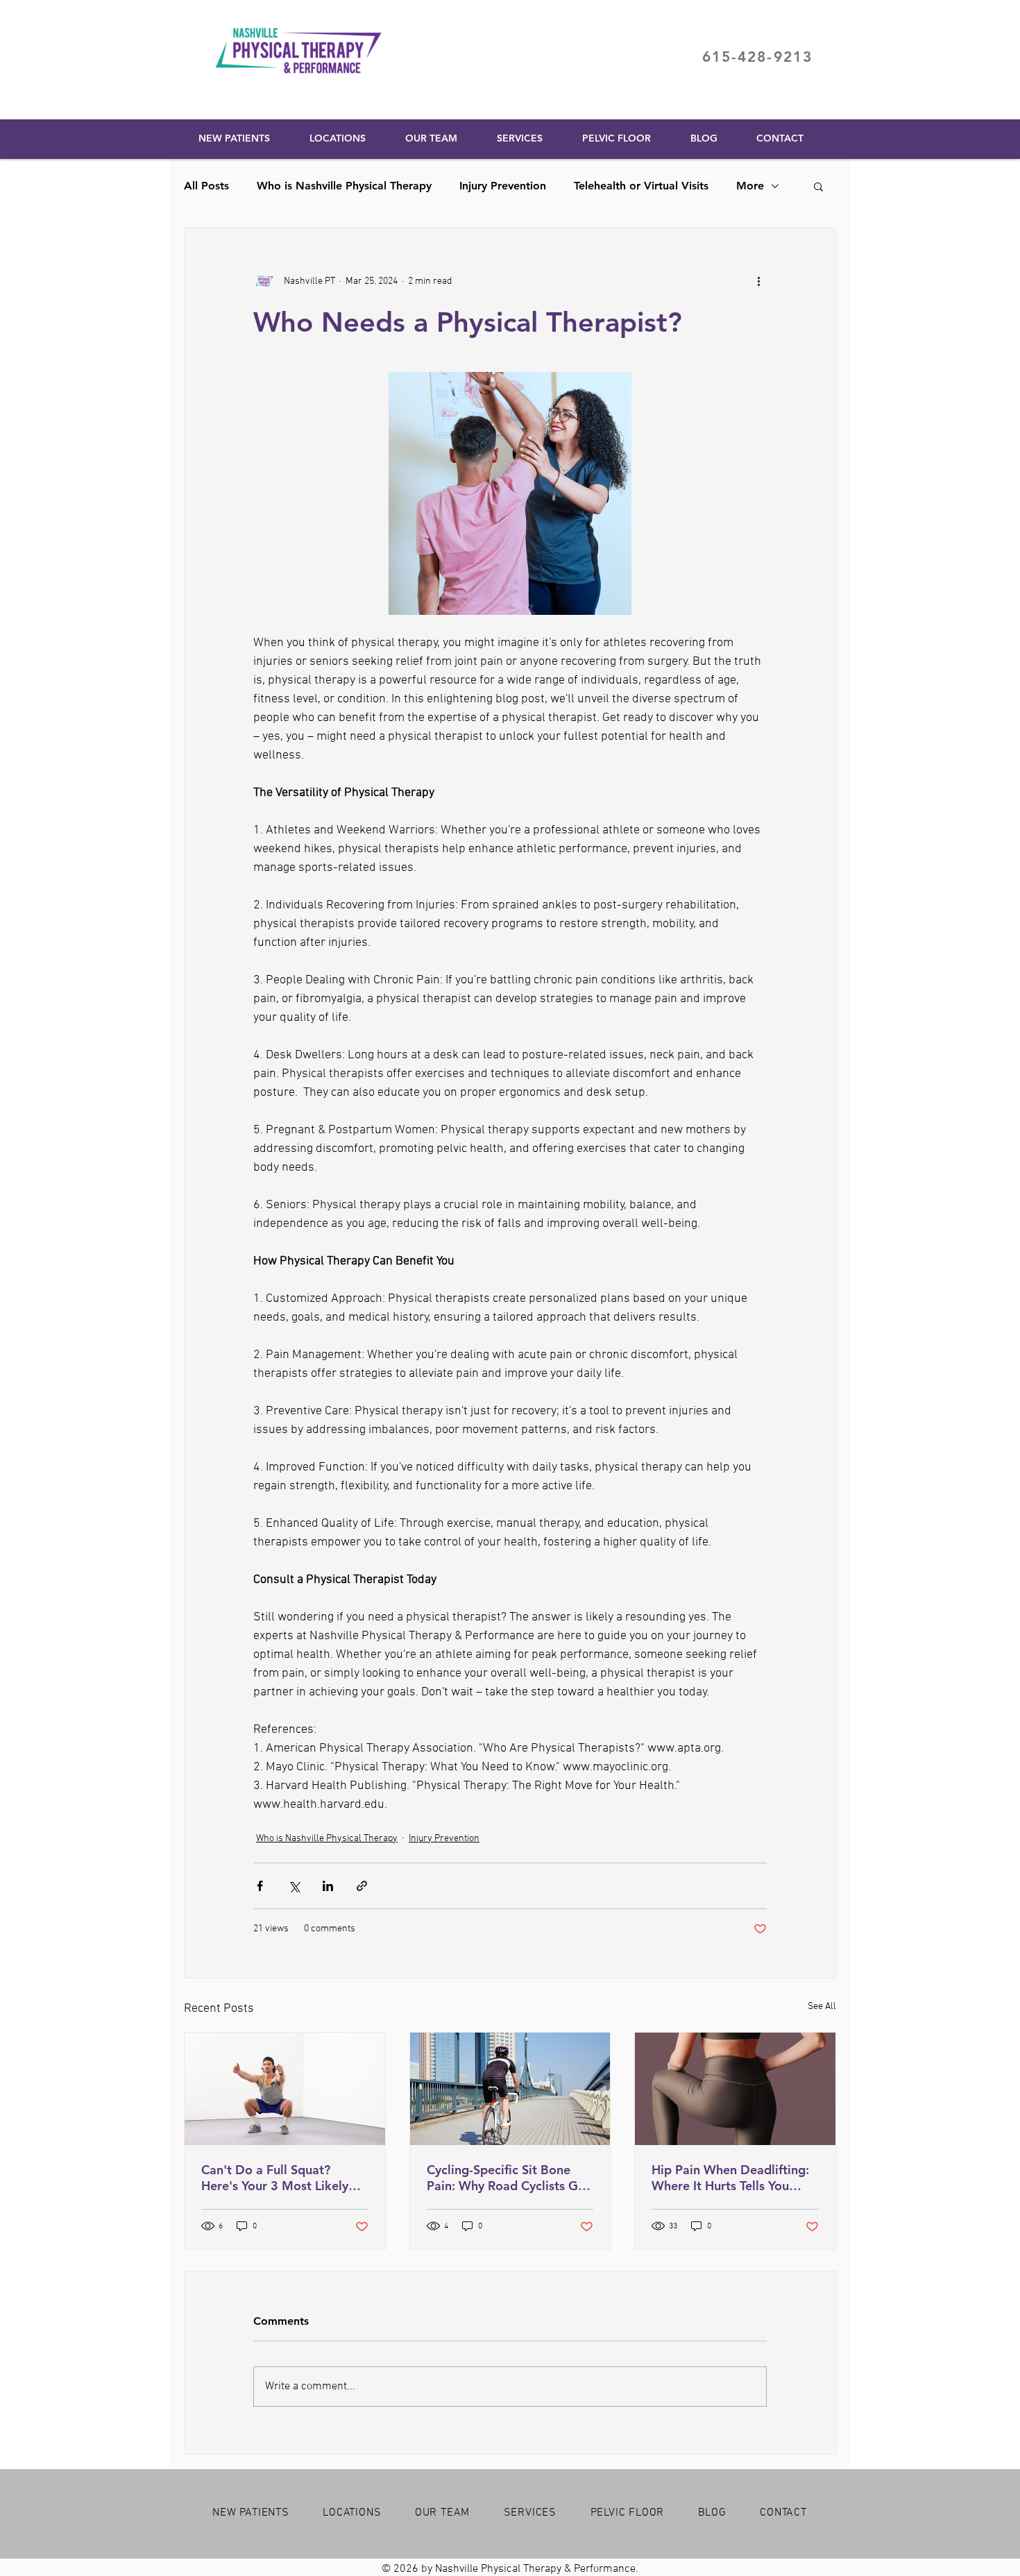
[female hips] (735, 2089)
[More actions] (758, 281)
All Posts (206, 186)
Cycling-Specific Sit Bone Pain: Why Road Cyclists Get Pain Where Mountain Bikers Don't (509, 2178)
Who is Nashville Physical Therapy (344, 186)
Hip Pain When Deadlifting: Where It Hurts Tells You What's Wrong (730, 2178)
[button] (818, 186)
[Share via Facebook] (260, 1886)
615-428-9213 (757, 57)
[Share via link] (362, 1886)
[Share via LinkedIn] (328, 1886)
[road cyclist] (510, 2089)
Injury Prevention (503, 186)
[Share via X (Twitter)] (294, 1886)
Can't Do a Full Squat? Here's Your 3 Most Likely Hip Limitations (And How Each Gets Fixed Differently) (282, 2178)
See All (822, 2007)
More (750, 186)
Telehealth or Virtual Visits (641, 186)
